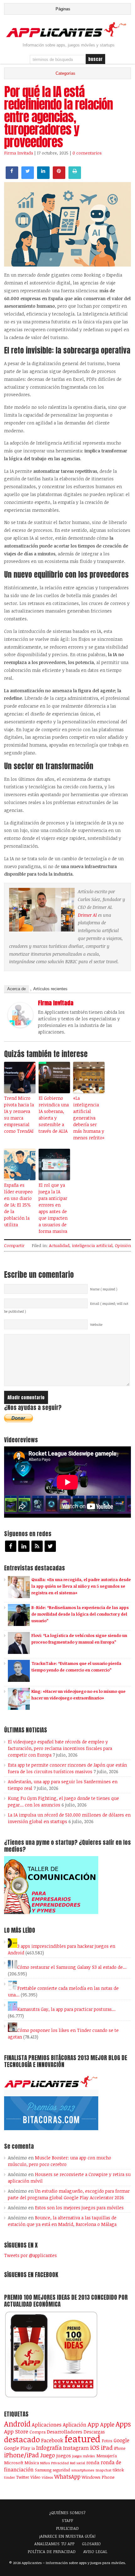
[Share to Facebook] (12, 177)
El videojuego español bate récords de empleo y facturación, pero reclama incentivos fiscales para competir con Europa (60, 1748)
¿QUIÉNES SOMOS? (67, 2513)
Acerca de (16, 989)
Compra (38, 2432)
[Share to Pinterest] (59, 177)
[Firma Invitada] (20, 1026)
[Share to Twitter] (28, 177)
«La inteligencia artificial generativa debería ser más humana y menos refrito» (89, 1118)
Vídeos (47, 2477)
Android (17, 2424)
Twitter (23, 2477)
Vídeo (35, 2477)
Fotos (107, 2441)
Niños (45, 2463)
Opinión (123, 1245)
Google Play (17, 2448)
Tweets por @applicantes (30, 2255)
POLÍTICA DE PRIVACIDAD (52, 2552)
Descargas (94, 2432)
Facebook (52, 2440)
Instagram (76, 2448)
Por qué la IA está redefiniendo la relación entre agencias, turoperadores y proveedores (58, 117)
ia (33, 2448)
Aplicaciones (47, 2425)
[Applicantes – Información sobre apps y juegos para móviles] (67, 36)
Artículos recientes (50, 989)
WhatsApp (67, 2476)
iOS (95, 2447)
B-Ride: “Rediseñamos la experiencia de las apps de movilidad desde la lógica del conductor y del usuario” (80, 1614)
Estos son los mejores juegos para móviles (79, 2208)
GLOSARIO (91, 2544)
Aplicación (75, 2425)
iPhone (120, 2448)
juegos (64, 2455)
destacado (22, 2439)
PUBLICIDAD (67, 2528)
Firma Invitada (19, 153)
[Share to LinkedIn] (43, 177)
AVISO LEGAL (95, 2552)
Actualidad (59, 1245)
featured (82, 2438)
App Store (16, 2431)
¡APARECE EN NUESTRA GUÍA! (67, 2536)
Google (121, 2440)
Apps (123, 2424)
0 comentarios (87, 153)
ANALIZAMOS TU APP (54, 2544)
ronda (93, 2462)
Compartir (14, 1245)
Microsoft (14, 2463)
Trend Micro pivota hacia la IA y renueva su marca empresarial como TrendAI (19, 1115)
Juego (48, 2455)
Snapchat (103, 2470)
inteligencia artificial (92, 1245)
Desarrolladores (65, 2431)
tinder (9, 2477)
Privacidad (60, 2463)
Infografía (49, 2448)
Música (32, 2463)
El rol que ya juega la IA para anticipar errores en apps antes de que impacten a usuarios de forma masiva (53, 1208)
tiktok (118, 2470)
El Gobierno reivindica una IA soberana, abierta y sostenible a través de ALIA (54, 1115)
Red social (78, 2463)
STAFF (67, 2520)
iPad (107, 2447)
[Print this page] (75, 177)
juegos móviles (84, 2456)
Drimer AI (87, 915)
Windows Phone (98, 2477)
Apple (107, 2424)
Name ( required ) (104, 1289)
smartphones (83, 2470)
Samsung (43, 2470)
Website (96, 1325)
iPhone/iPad (22, 2455)
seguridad (61, 2470)
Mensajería (107, 2456)
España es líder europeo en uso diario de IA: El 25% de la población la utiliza (18, 1205)
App (93, 2424)
